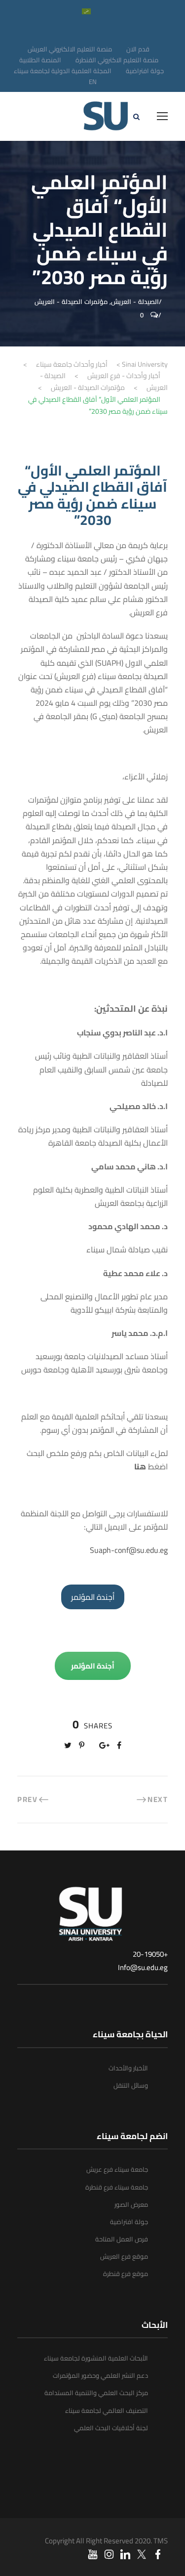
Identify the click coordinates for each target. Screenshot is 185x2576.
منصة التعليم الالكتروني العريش (70, 49)
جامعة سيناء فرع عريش (117, 2169)
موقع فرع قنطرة (126, 2274)
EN (93, 82)
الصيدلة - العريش (135, 301)
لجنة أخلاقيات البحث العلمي (111, 2428)
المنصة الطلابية (40, 60)
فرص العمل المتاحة (122, 2239)
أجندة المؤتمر (93, 1597)
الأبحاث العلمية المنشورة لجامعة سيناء (96, 2358)
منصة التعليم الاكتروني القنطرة (117, 60)
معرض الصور (131, 2204)
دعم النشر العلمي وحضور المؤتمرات (100, 2375)
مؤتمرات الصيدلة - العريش (71, 301)
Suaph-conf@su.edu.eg (129, 1550)
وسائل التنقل (131, 2085)
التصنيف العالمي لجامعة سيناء (107, 2410)
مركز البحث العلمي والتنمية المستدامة (96, 2393)
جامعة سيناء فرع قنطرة (117, 2187)
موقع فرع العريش (124, 2256)
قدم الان (138, 49)
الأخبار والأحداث (128, 2068)
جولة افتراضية (145, 71)
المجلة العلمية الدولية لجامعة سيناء (63, 71)
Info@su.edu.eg (143, 1967)
